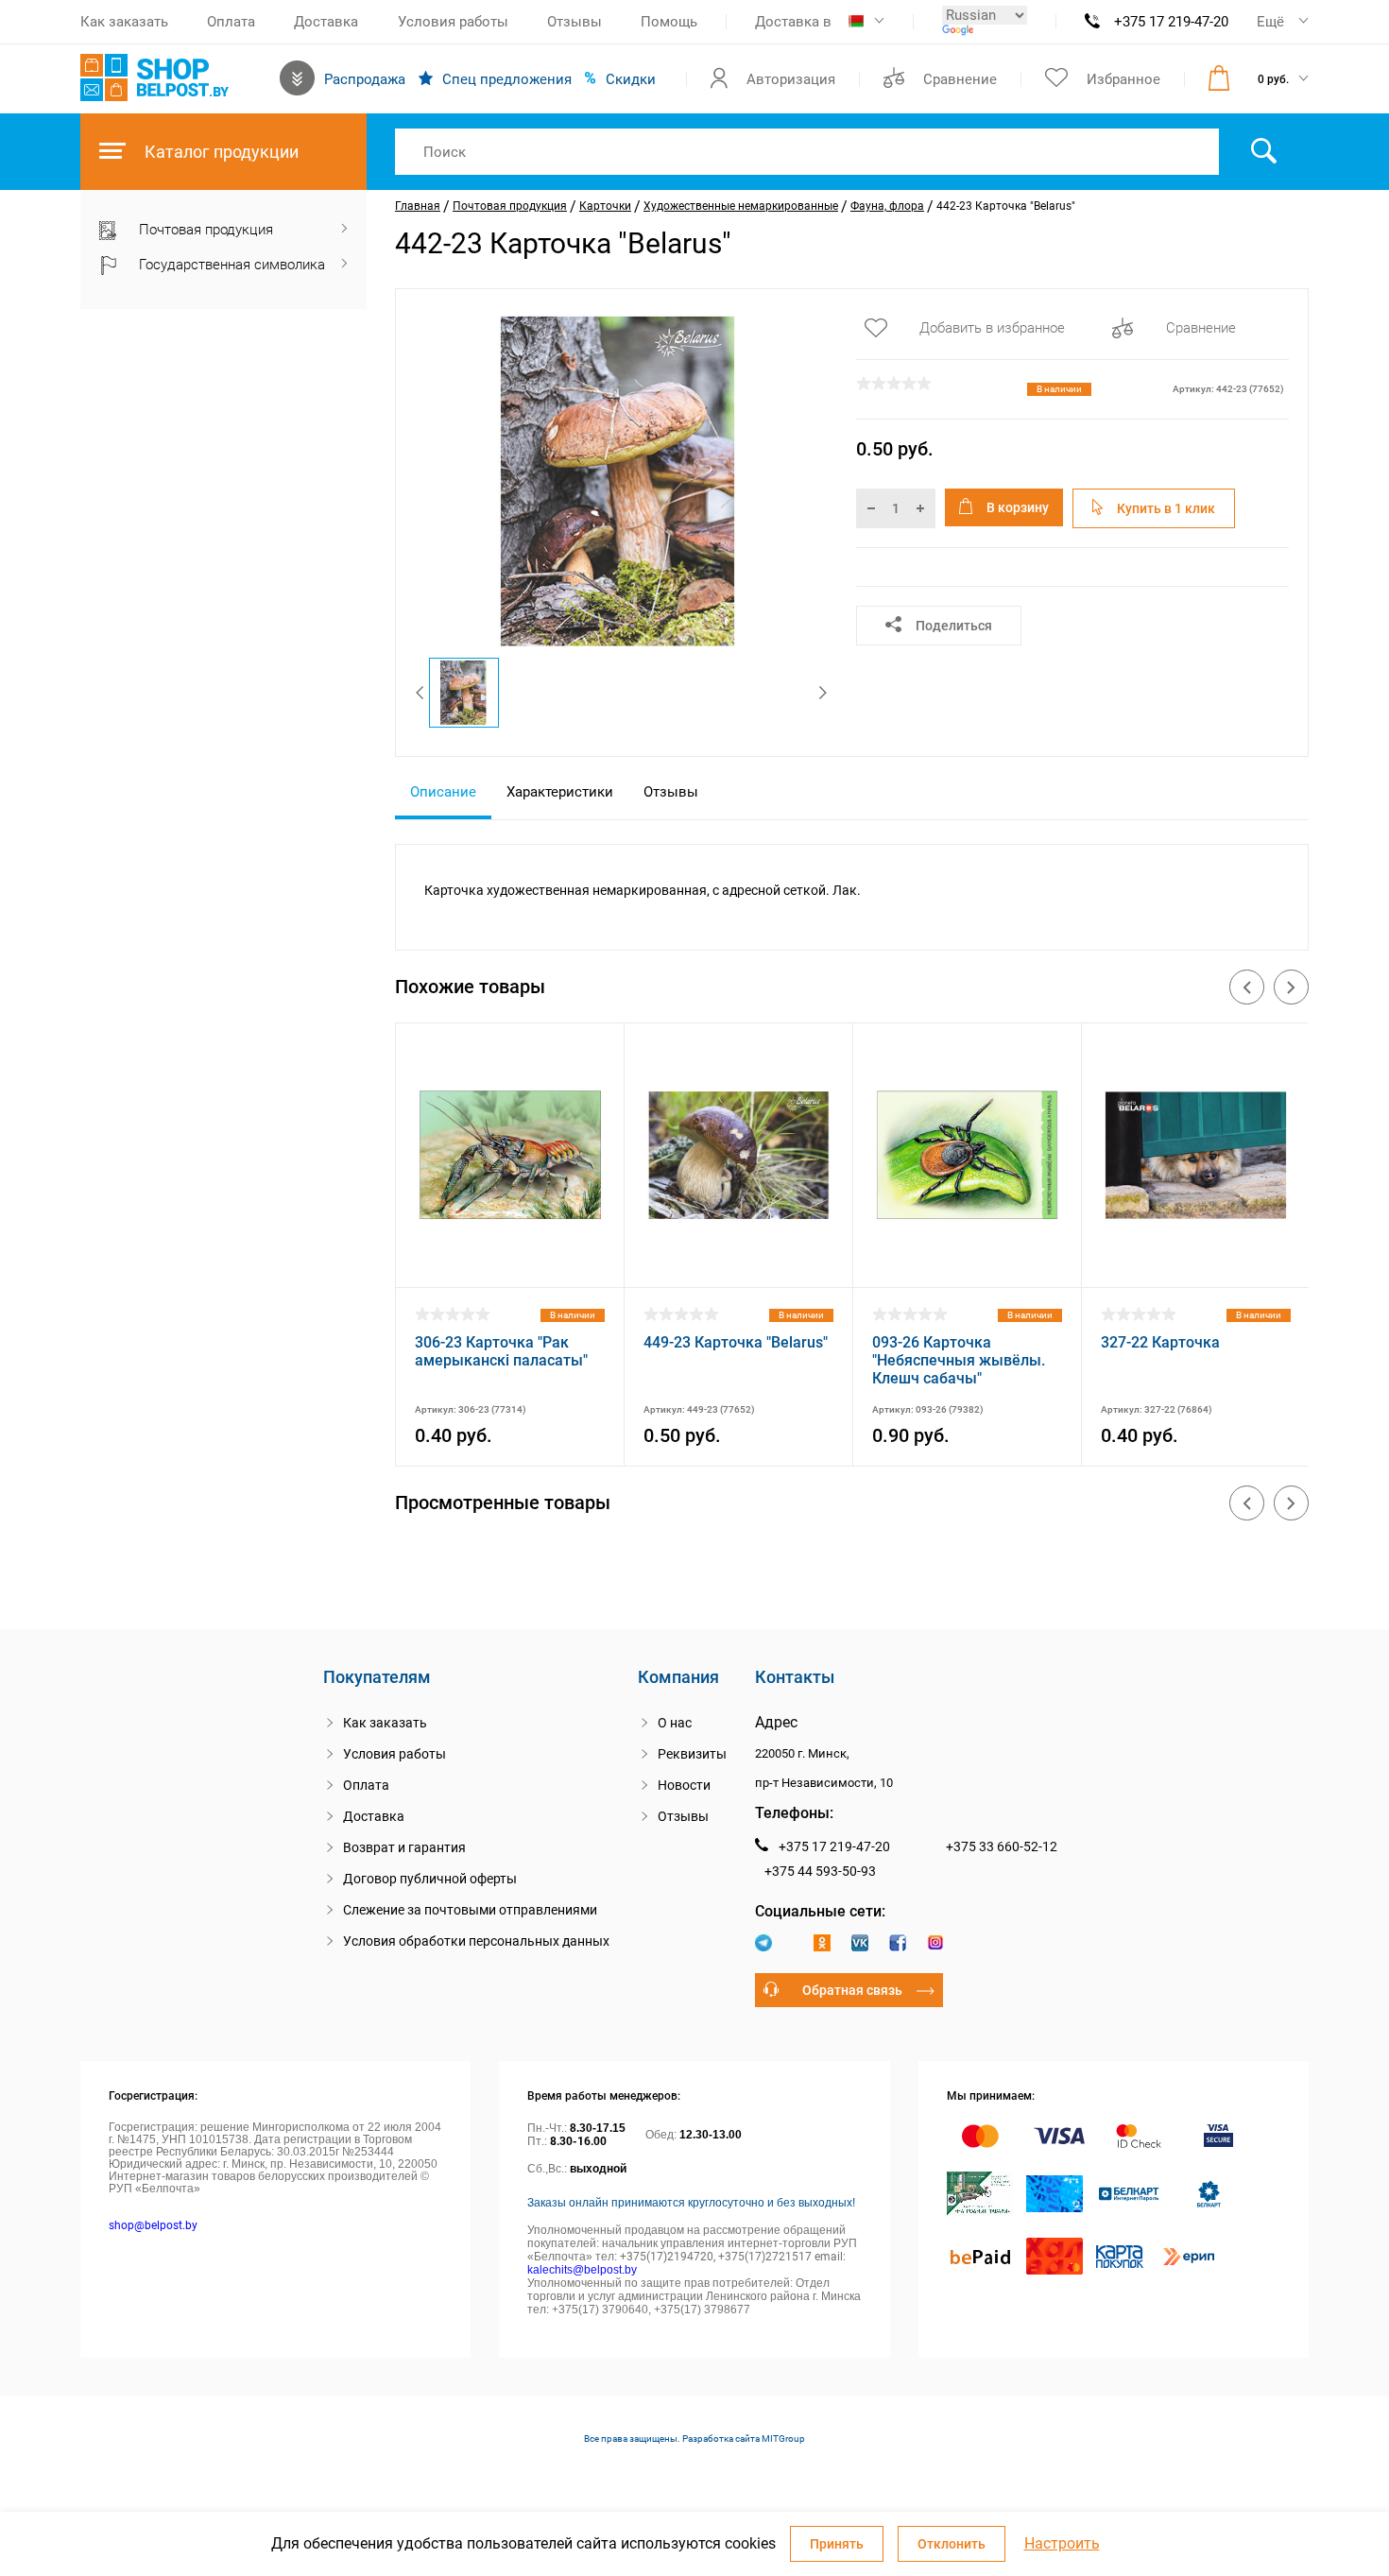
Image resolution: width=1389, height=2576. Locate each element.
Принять (837, 2544)
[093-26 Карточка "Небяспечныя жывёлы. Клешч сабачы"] (967, 1263)
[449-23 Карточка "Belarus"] (738, 1263)
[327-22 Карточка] (1196, 1263)
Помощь (669, 22)
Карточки (605, 206)
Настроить (1062, 2544)
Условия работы (453, 22)
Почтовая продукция (510, 206)
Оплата (231, 22)
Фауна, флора (887, 206)
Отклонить (952, 2544)
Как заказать (124, 22)
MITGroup (783, 2439)
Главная (418, 206)
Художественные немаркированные (741, 206)
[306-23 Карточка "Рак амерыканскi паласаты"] (510, 1263)
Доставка (326, 22)
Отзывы (574, 22)
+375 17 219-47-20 (1171, 22)
